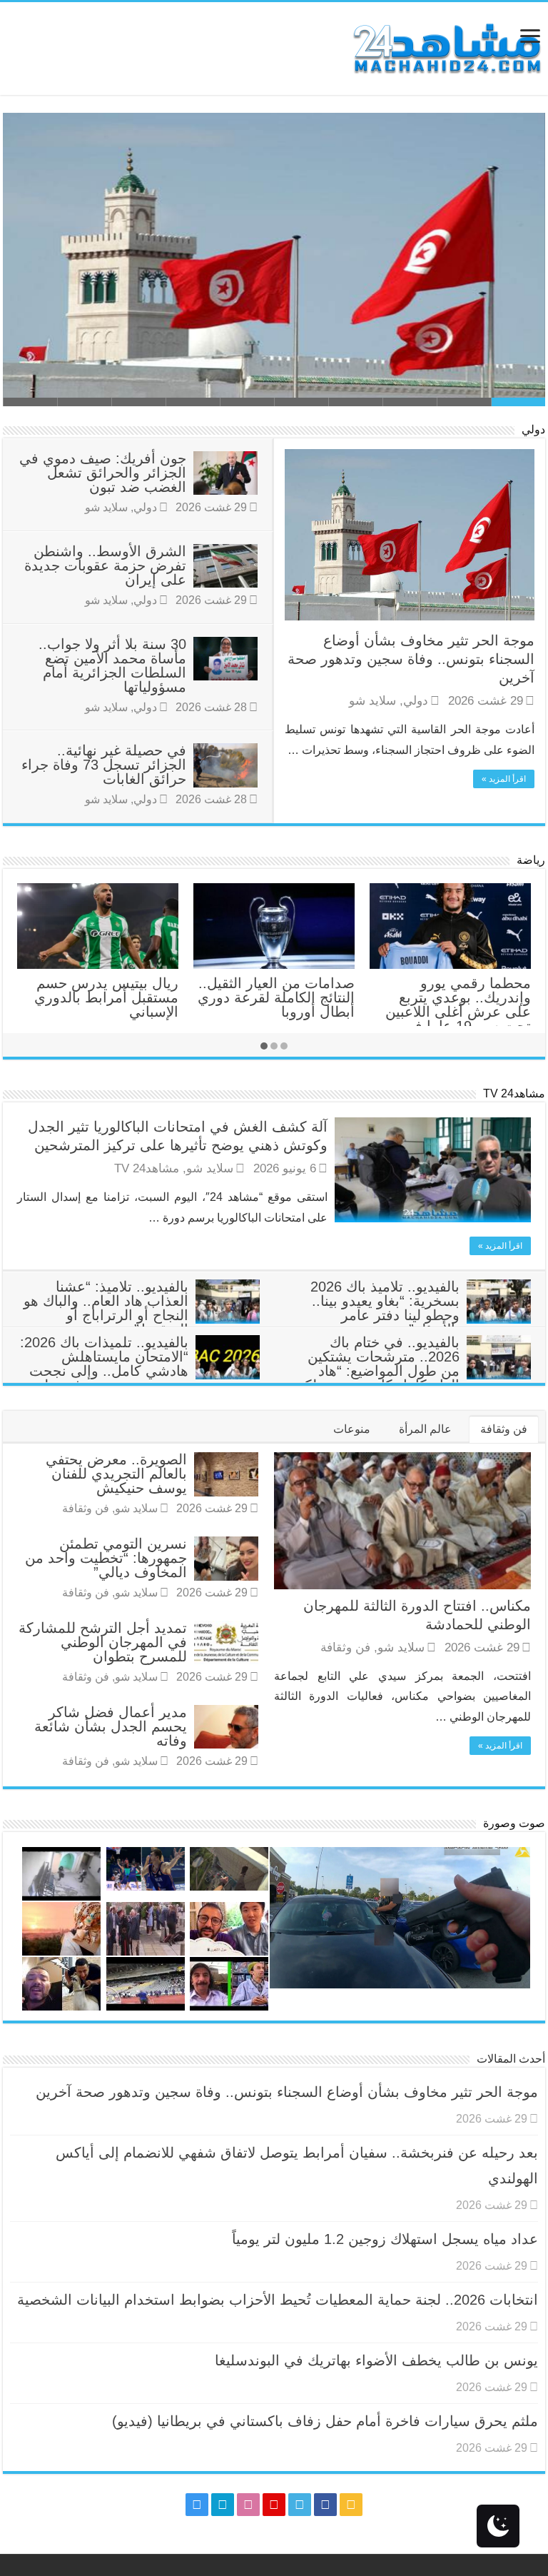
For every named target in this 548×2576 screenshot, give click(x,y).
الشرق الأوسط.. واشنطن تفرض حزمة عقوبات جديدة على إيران (105, 565)
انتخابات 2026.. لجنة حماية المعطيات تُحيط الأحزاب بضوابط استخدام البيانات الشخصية (278, 2300)
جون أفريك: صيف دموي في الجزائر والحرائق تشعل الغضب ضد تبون (103, 473)
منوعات (352, 1429)
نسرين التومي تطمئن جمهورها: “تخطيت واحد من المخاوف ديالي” (106, 1558)
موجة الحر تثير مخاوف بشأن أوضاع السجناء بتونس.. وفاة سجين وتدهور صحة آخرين (411, 659)
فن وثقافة (504, 1429)
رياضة (531, 860)
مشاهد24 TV (514, 1093)
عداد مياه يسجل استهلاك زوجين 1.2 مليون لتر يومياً (385, 2239)
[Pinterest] (274, 2505)
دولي (533, 429)
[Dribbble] (248, 2505)
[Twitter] (300, 2505)
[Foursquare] (223, 2505)
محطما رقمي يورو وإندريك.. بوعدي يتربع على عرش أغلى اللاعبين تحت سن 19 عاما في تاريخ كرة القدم (458, 1012)
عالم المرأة (425, 1429)
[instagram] (197, 2505)
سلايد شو (372, 701)
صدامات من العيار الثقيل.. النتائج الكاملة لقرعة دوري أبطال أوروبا (276, 997)
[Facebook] (325, 2505)
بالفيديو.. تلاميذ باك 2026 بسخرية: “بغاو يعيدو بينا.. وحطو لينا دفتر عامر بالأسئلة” (385, 1308)
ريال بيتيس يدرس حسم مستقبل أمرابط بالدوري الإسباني (106, 997)
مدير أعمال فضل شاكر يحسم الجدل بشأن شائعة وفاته (111, 1726)
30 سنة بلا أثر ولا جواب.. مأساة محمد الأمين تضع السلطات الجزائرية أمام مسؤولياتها (112, 665)
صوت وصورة (514, 1823)
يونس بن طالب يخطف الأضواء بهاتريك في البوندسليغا (376, 2360)
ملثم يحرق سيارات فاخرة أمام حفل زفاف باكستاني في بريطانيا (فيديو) (325, 2421)
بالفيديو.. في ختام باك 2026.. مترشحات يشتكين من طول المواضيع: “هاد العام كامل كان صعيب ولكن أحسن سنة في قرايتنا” (412, 1371)
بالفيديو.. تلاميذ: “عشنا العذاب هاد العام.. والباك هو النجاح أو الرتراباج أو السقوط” (106, 1308)
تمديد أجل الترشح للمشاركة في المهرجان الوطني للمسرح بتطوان (103, 1642)
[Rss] (351, 2505)
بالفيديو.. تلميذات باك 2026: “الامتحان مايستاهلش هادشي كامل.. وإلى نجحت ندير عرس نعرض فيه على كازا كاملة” (140, 1371)
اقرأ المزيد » (504, 779)
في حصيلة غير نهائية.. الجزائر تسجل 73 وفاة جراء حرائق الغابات (104, 765)
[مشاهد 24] (446, 47)
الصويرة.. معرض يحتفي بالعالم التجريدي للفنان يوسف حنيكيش (116, 1474)
